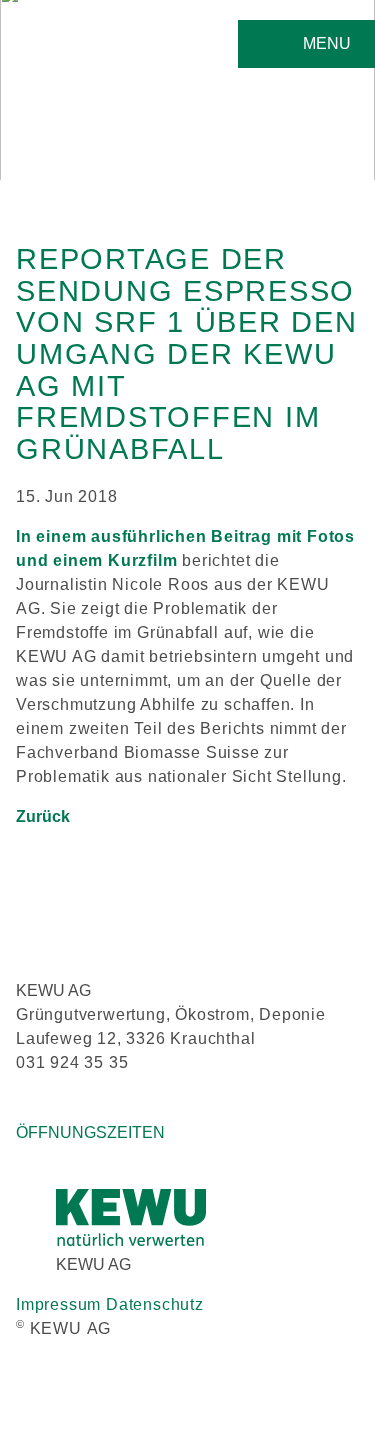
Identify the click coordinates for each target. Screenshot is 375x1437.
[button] (306, 44)
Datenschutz (155, 1304)
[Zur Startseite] (82, 45)
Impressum (58, 1304)
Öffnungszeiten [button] (90, 1132)
